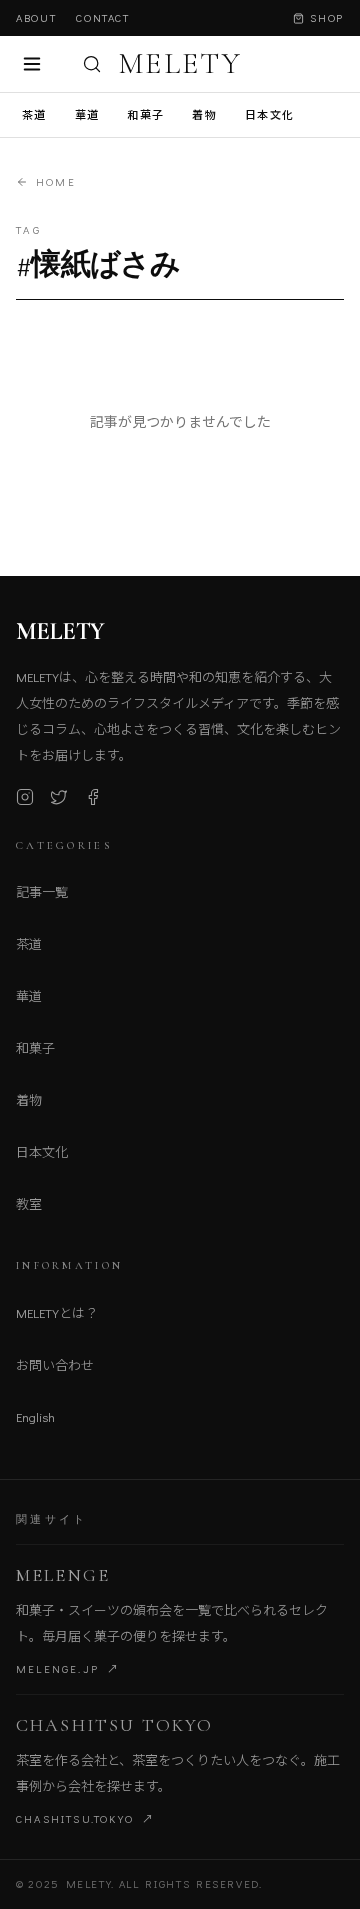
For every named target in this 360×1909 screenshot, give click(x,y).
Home (56, 181)
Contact (103, 17)
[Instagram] (25, 797)
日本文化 (269, 114)
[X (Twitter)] (59, 797)
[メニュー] (32, 64)
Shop (327, 17)
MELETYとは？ (57, 1312)
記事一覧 (42, 891)
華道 (87, 114)
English (35, 1416)
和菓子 (145, 114)
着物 (204, 114)
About (36, 17)
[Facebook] (93, 797)
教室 (29, 1203)
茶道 (34, 114)
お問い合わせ (55, 1364)
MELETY (180, 64)
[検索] (92, 64)
